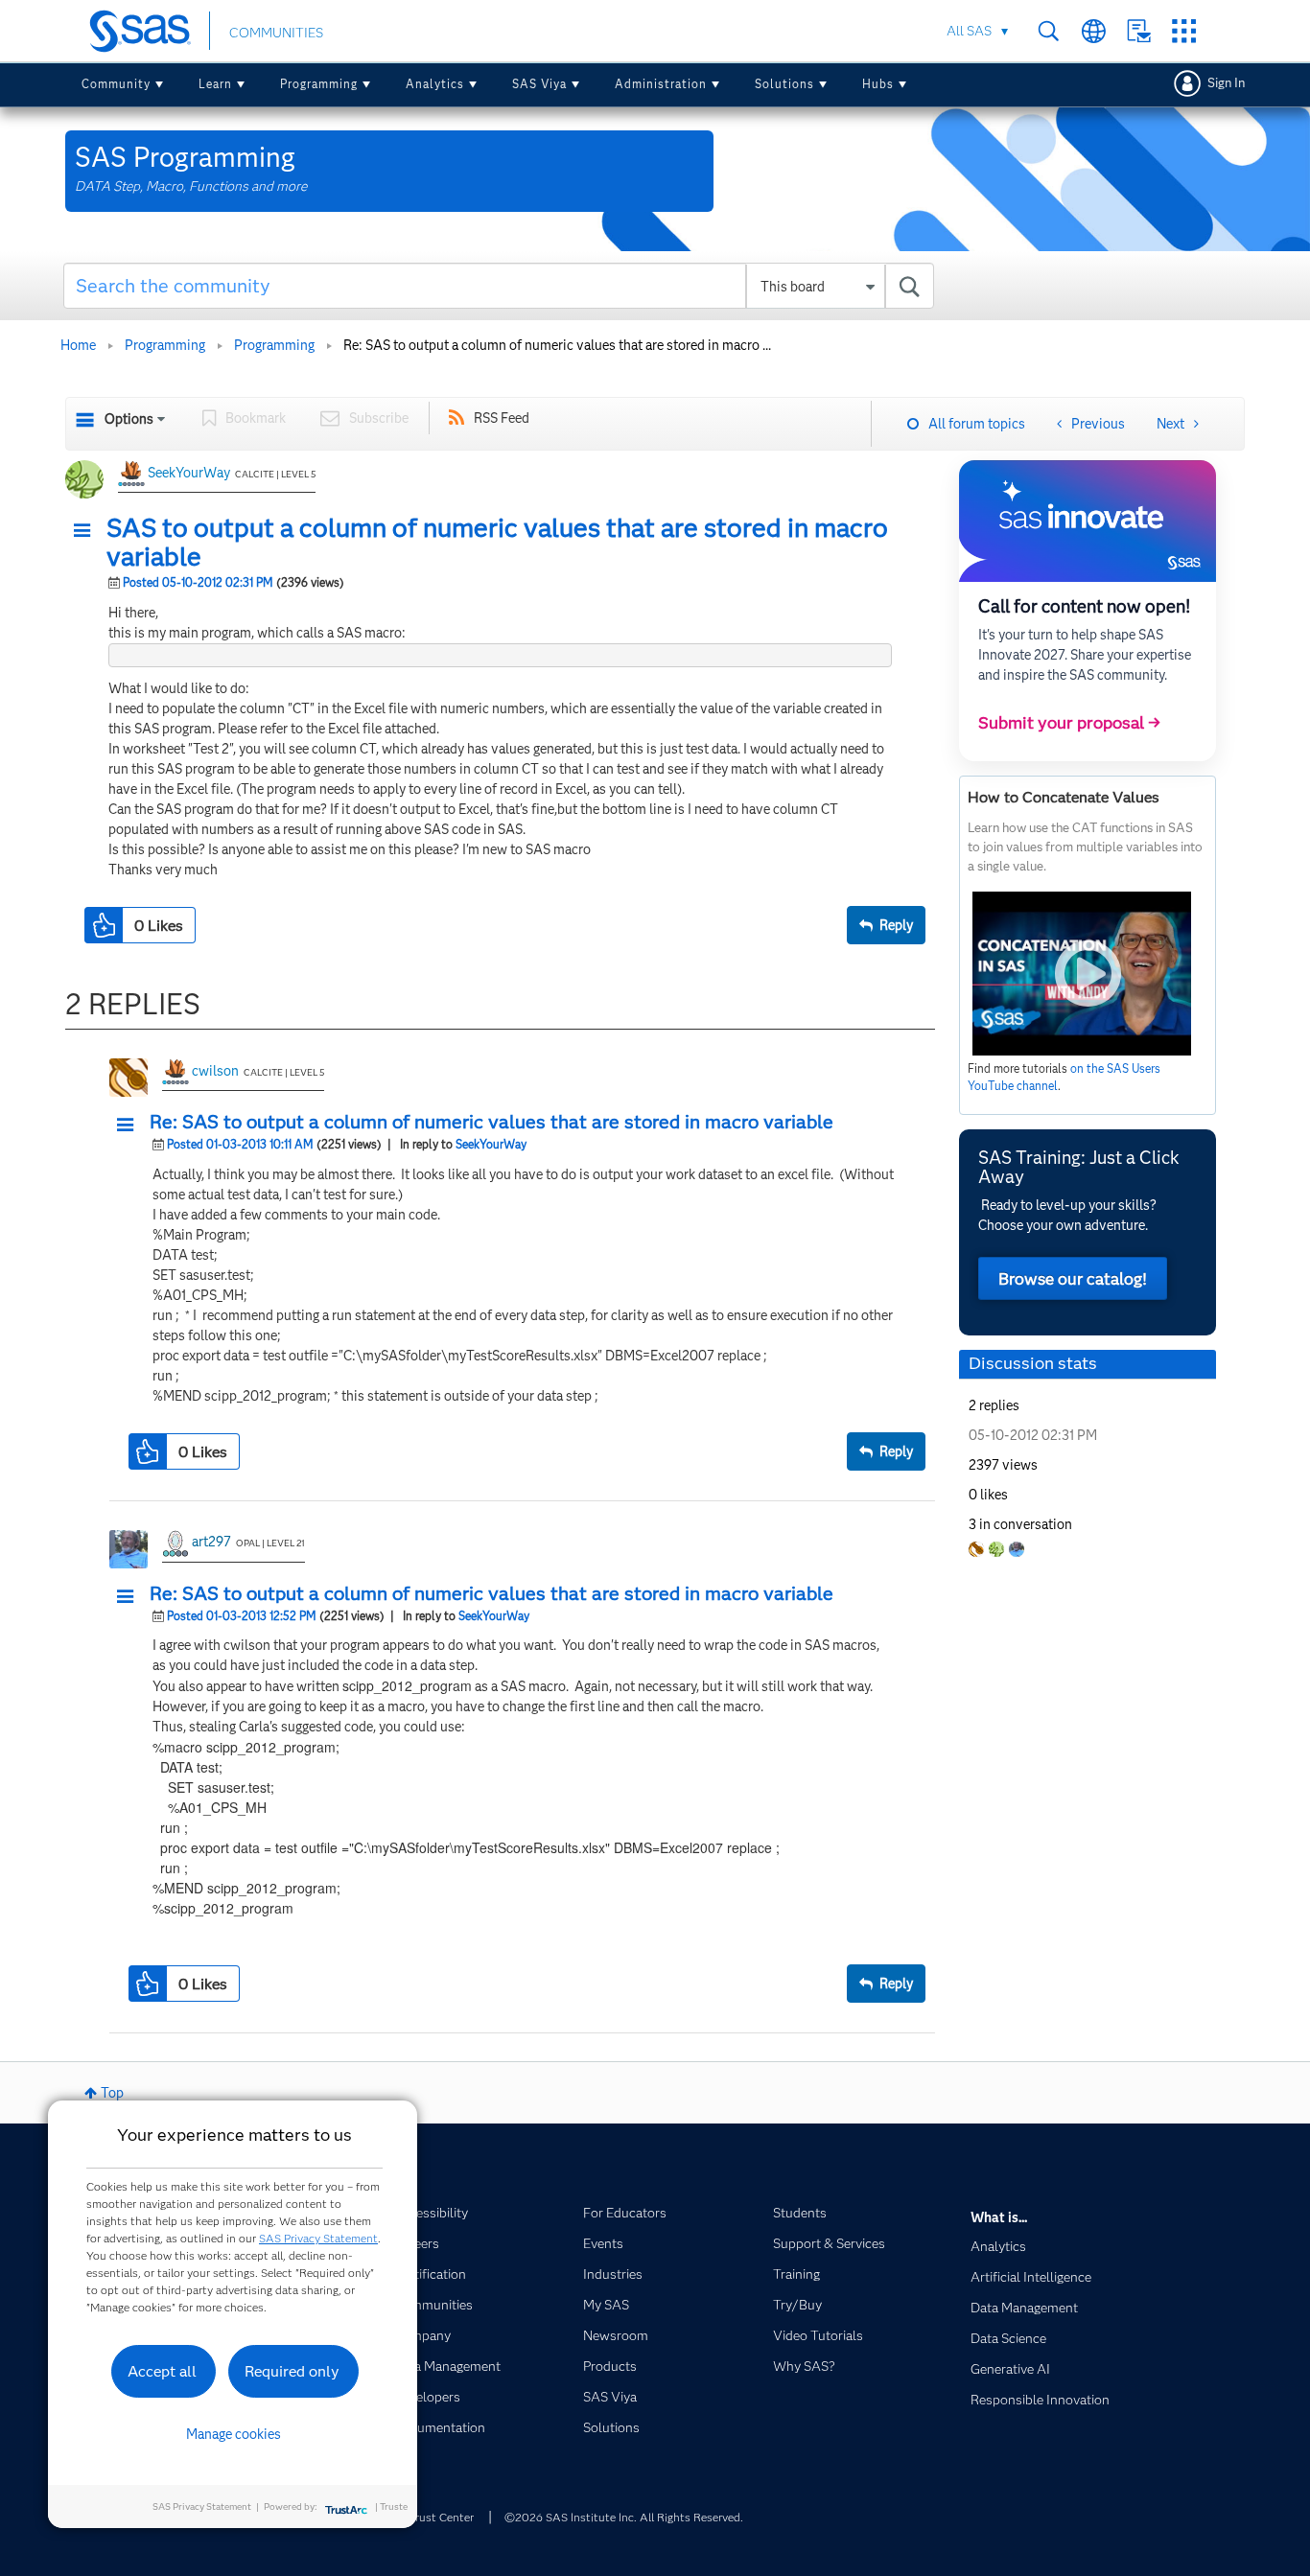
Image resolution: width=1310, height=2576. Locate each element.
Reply (896, 925)
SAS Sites (1184, 31)
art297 (211, 1542)
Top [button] (112, 2093)
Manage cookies (234, 2434)
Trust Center (441, 2517)
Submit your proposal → (1069, 723)
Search (1049, 31)
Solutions (784, 84)
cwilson (215, 1071)
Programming (319, 84)
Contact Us (1139, 31)
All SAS (969, 31)
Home (78, 345)
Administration (661, 84)
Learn (215, 84)
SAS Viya (539, 84)
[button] (87, 531)
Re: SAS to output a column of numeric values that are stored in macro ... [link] (557, 345)
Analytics (435, 84)
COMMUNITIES (276, 33)
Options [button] (129, 419)
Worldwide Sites (1094, 31)
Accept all (162, 2371)
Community (116, 84)
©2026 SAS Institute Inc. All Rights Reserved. (624, 2517)
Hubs (878, 84)
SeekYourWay (189, 473)
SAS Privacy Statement (318, 2238)
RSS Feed (502, 418)
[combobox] (499, 286)
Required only (292, 2371)
